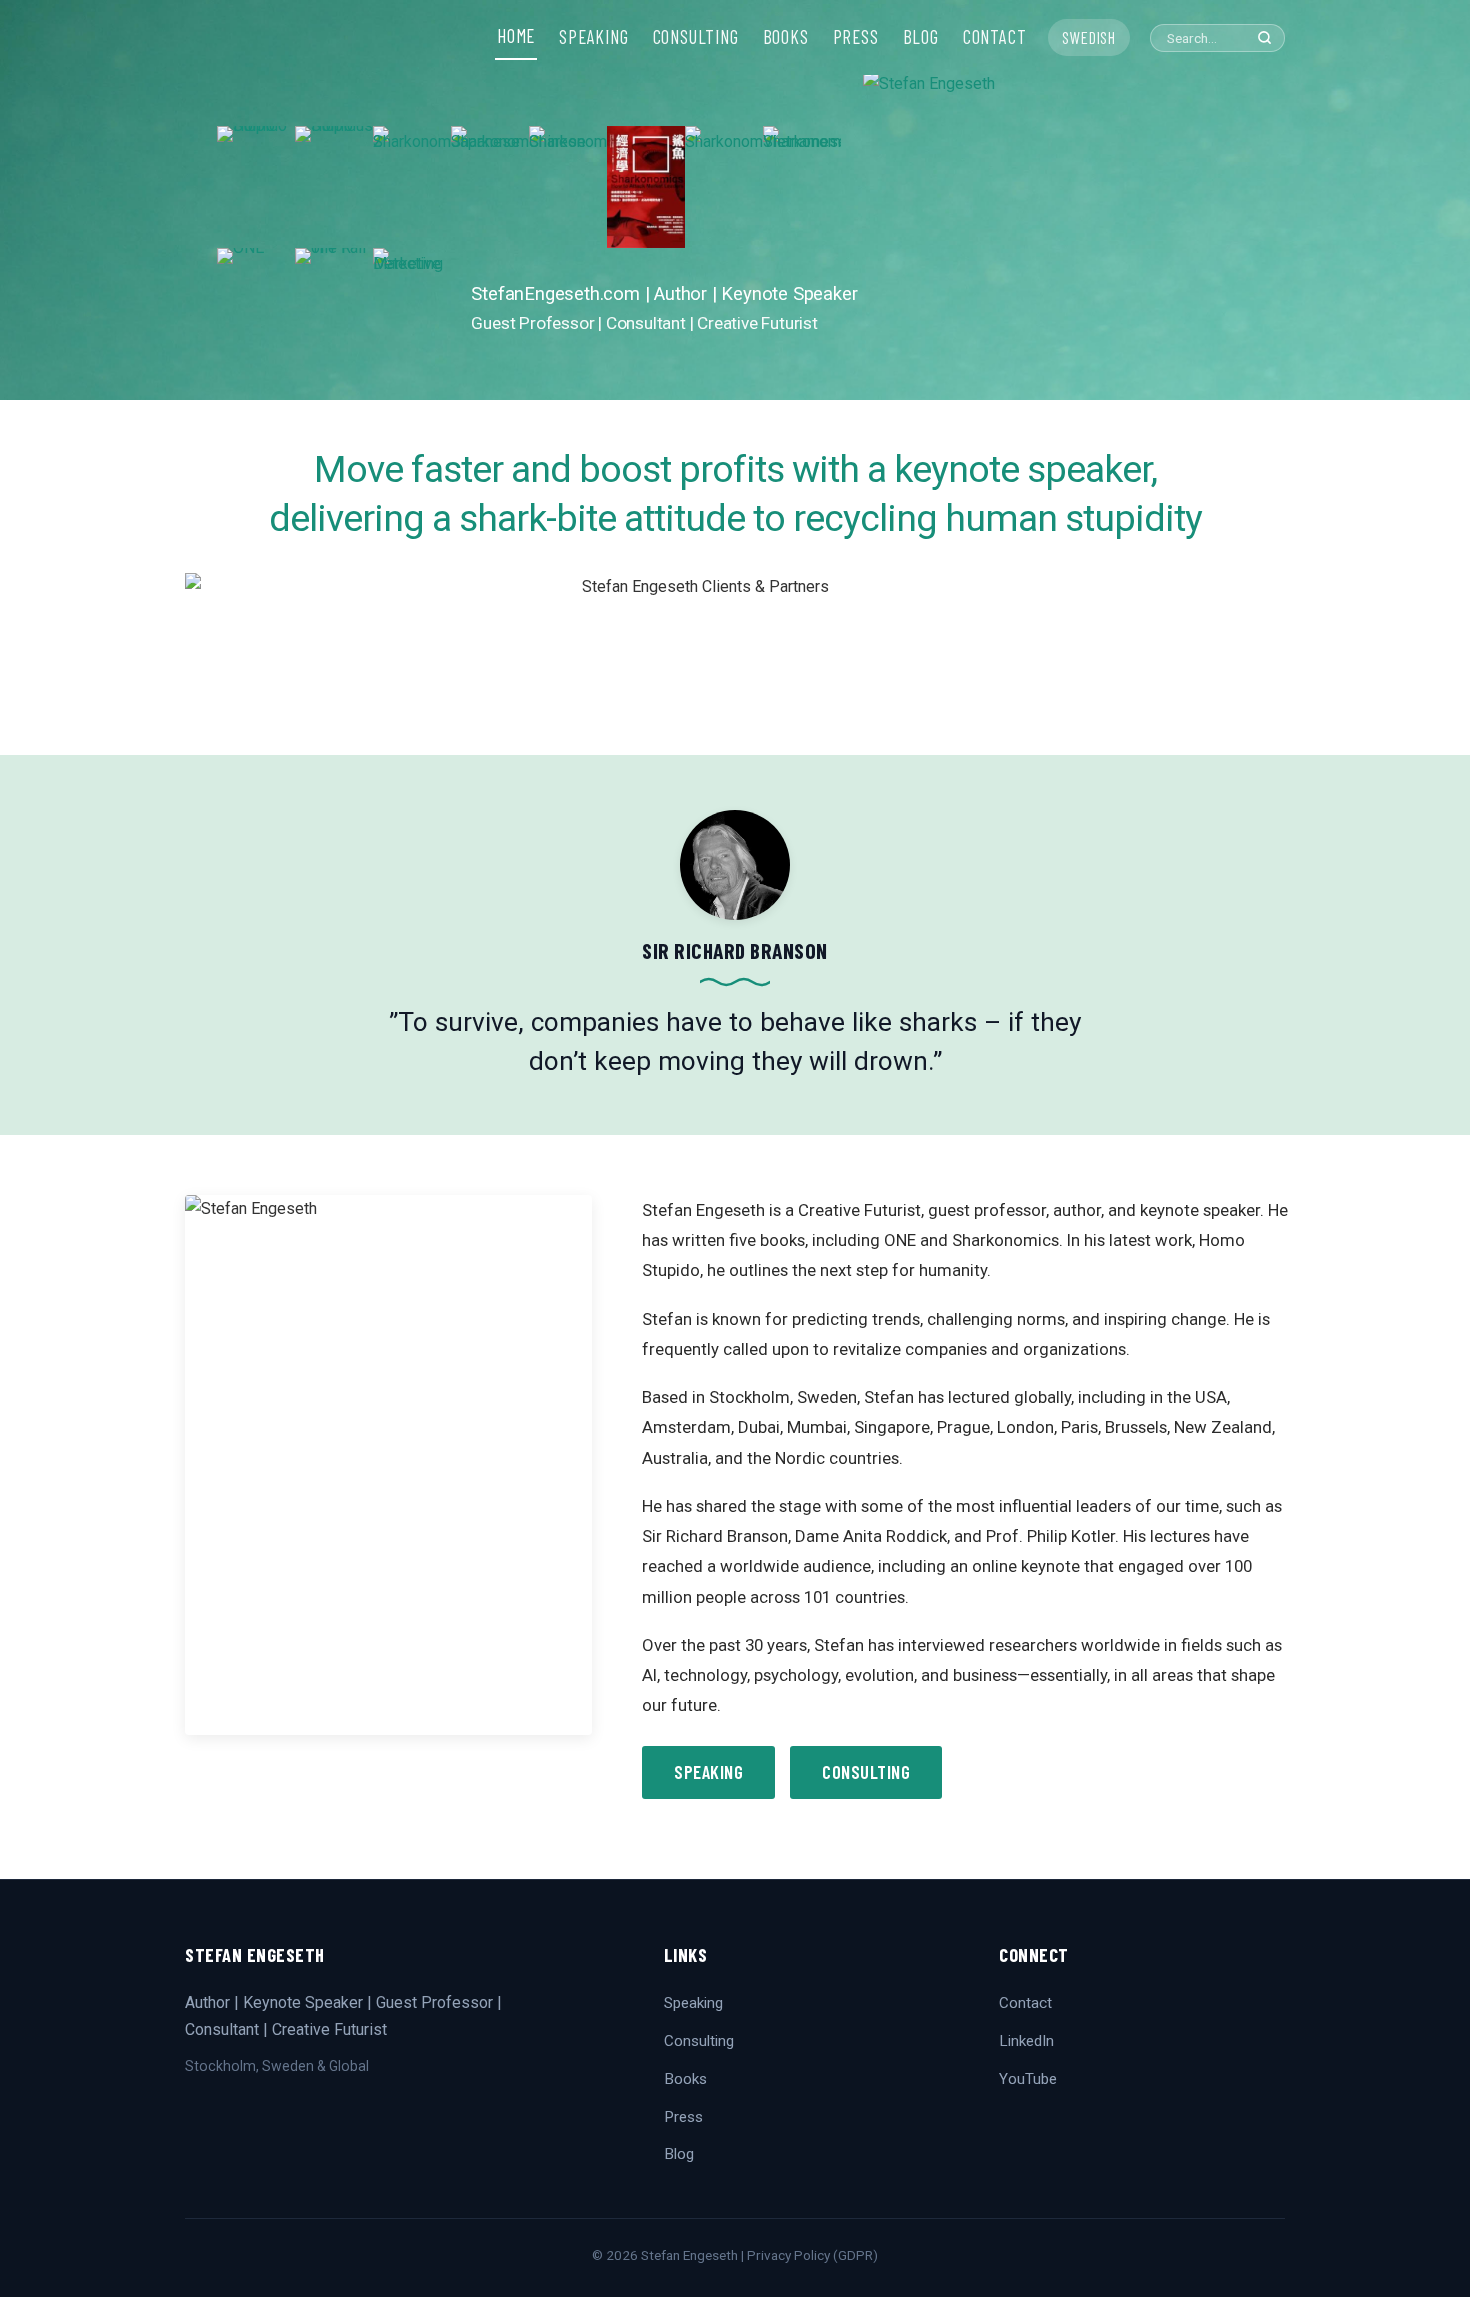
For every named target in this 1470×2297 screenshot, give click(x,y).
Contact (1025, 2003)
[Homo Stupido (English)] (256, 187)
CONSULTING (696, 37)
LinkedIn (1026, 2041)
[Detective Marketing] (412, 309)
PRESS (856, 37)
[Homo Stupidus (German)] (334, 187)
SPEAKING (593, 37)
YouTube (1028, 2079)
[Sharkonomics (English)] (724, 187)
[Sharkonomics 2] (412, 187)
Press (683, 2117)
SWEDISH (1089, 37)
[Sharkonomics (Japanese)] (490, 187)
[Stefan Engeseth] (1058, 235)
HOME (516, 36)
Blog (679, 2154)
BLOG (921, 37)
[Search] (1264, 37)
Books (685, 2079)
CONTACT (995, 37)
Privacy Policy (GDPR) (812, 2255)
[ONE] (256, 309)
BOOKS (786, 37)
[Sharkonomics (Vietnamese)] (802, 187)
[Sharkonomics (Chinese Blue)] (568, 187)
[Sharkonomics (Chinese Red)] (646, 187)
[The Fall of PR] (334, 309)
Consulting (866, 1772)
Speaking (708, 1772)
